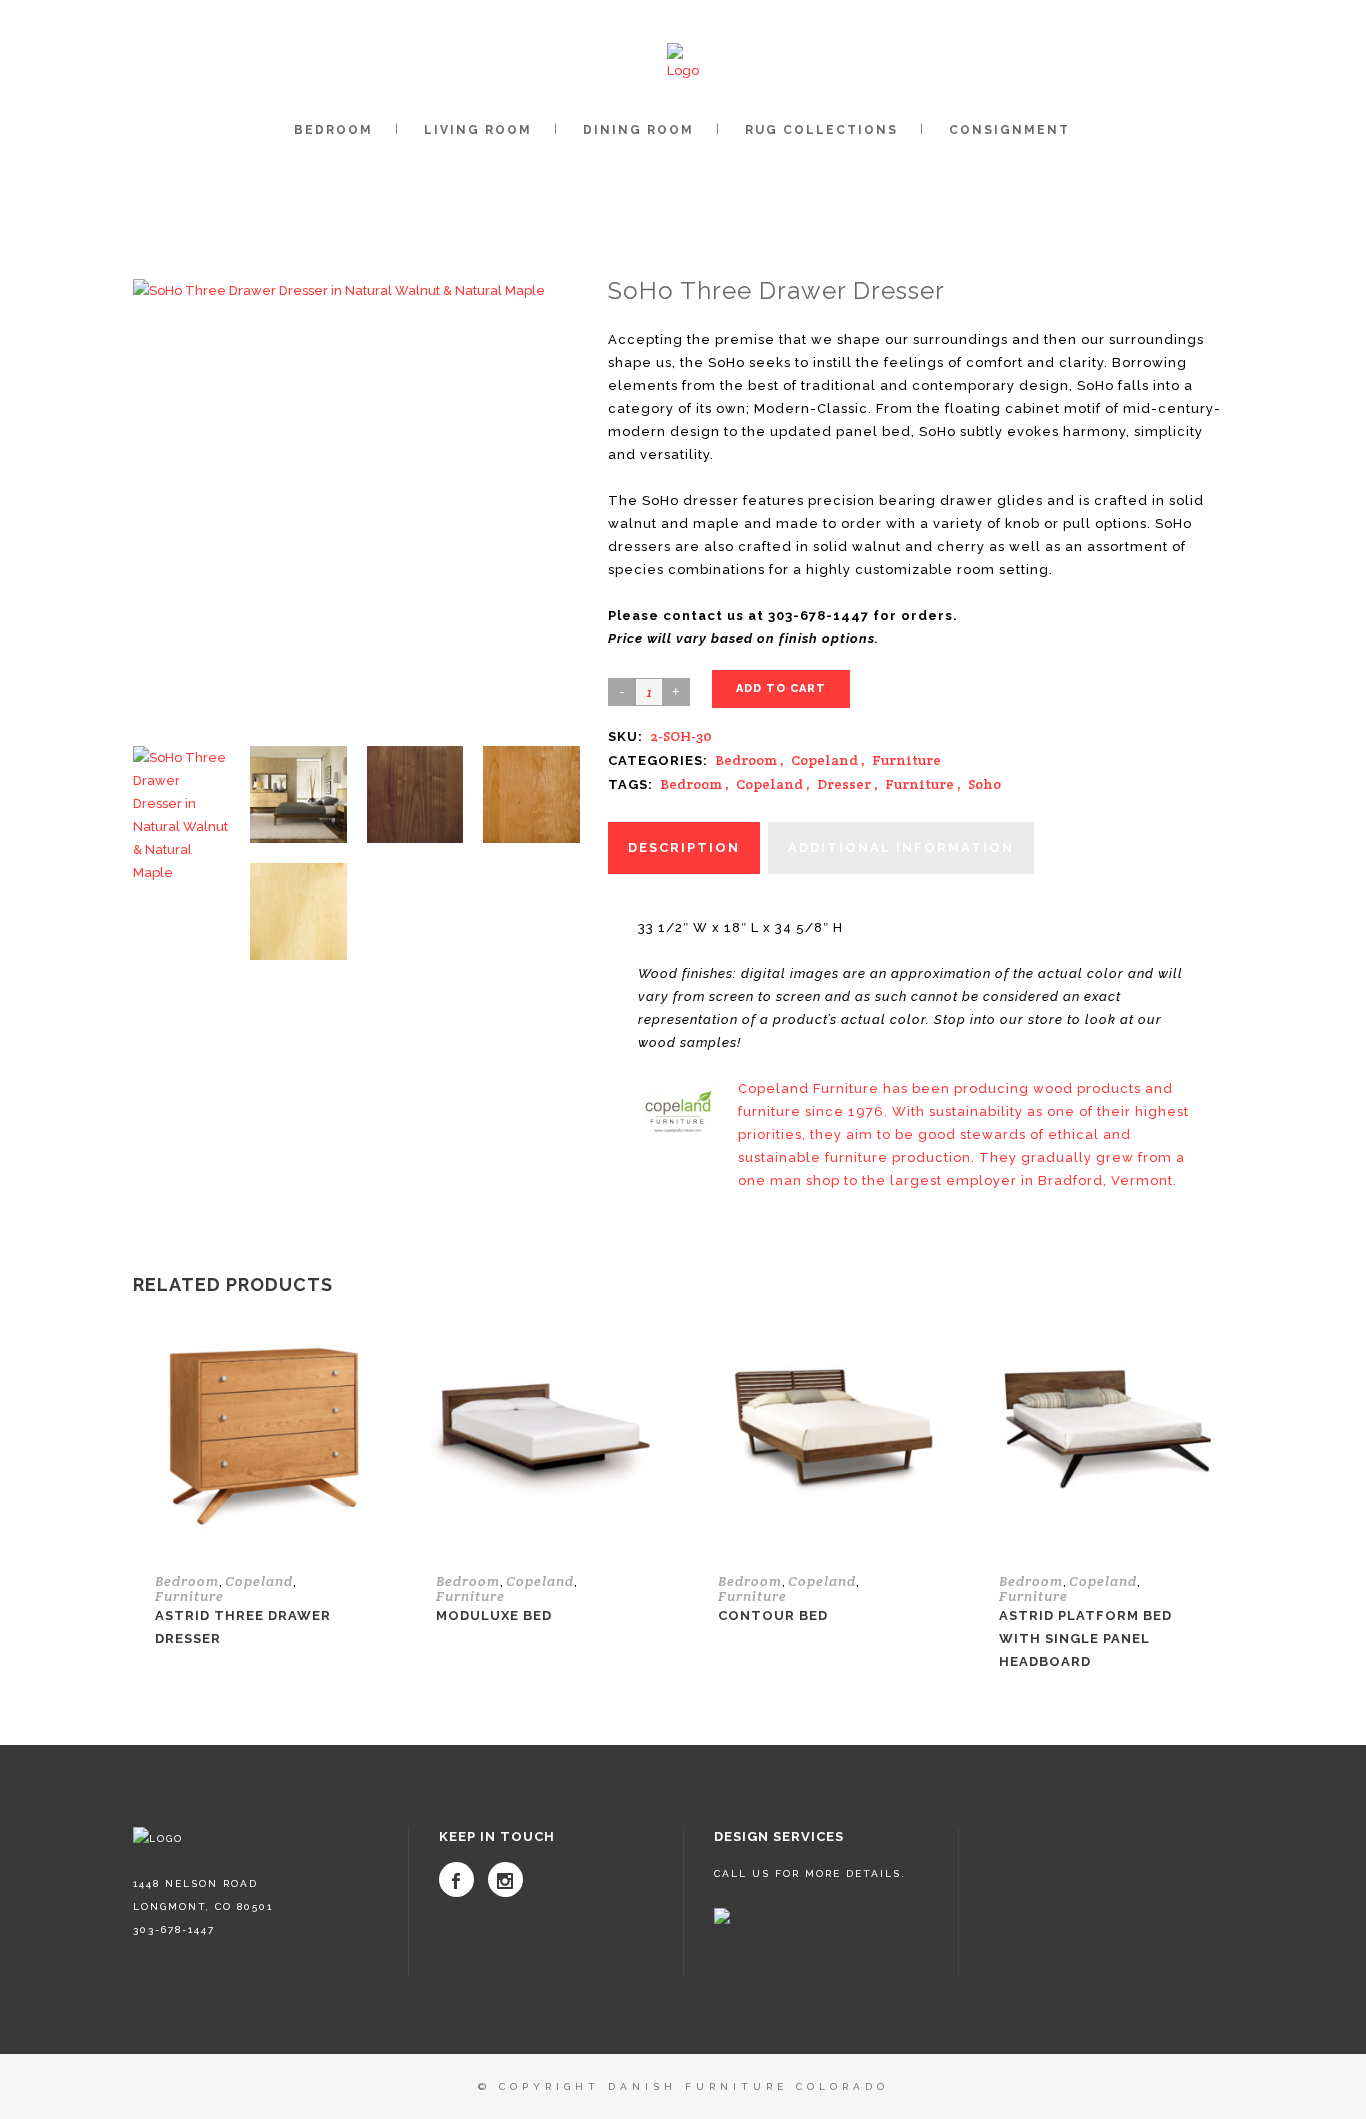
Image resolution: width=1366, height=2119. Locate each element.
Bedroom (746, 760)
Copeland (824, 760)
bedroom (691, 784)
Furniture (906, 760)
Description (684, 847)
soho (984, 784)
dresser (844, 784)
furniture (919, 784)
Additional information (901, 847)
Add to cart (781, 688)
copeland (769, 784)
